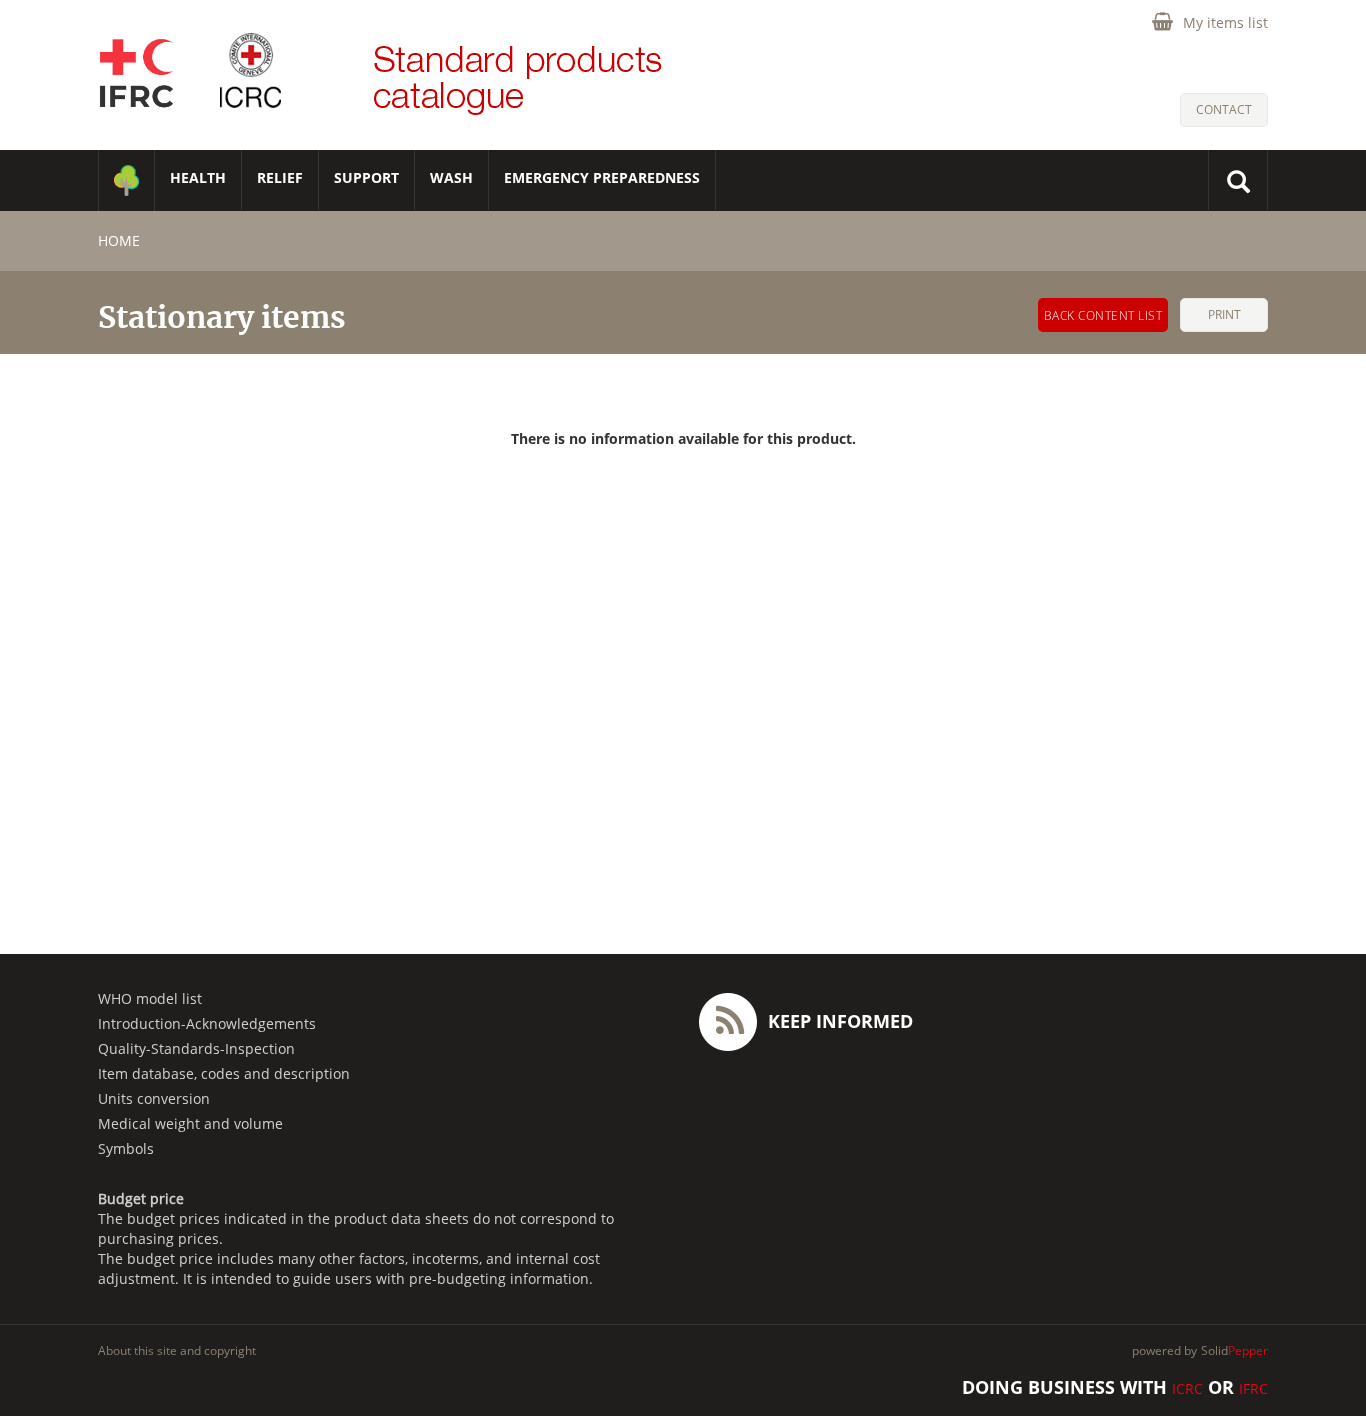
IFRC (1253, 1388)
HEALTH (198, 177)
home (119, 240)
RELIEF (280, 177)
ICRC (1187, 1388)
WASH (451, 177)
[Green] (126, 180)
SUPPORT (366, 177)
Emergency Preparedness (602, 177)
